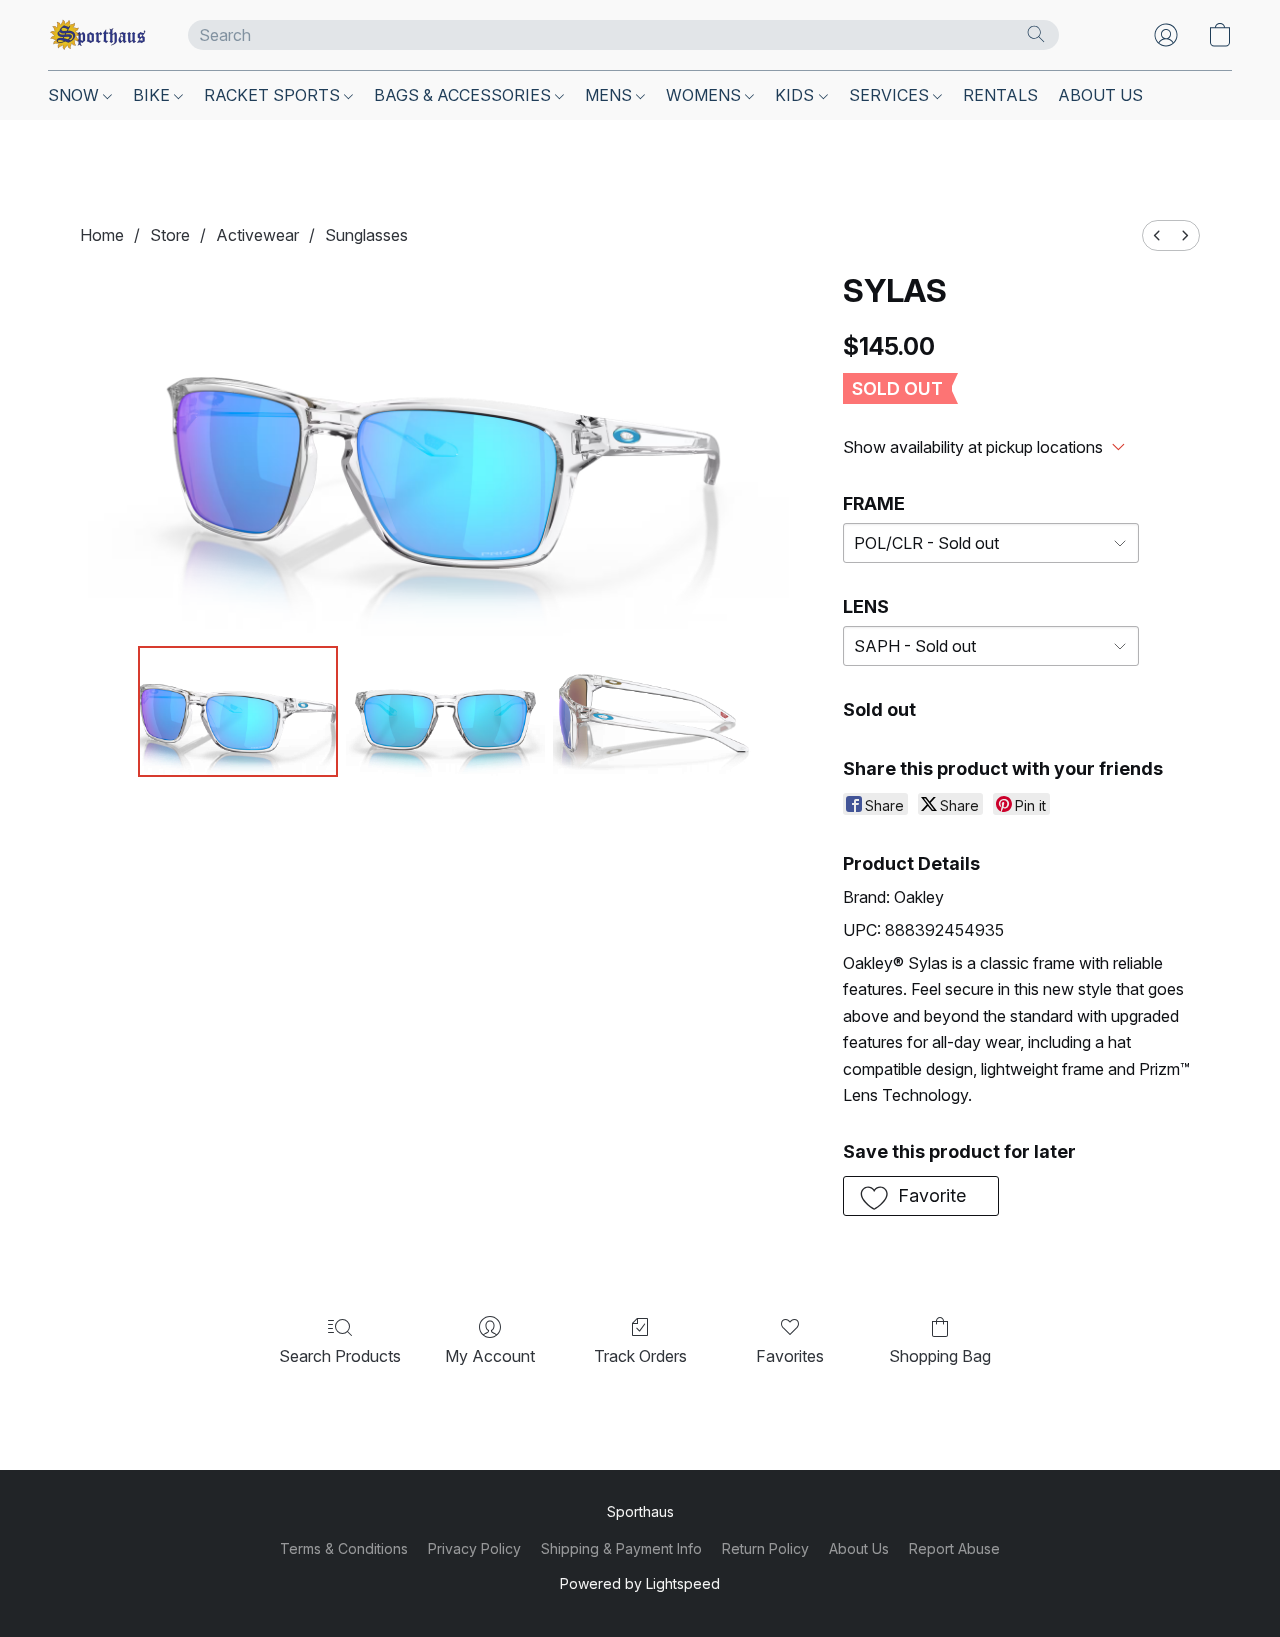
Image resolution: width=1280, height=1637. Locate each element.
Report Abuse (954, 1548)
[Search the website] (1036, 34)
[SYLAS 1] (446, 711)
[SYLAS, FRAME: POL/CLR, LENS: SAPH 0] (238, 711)
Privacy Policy (474, 1548)
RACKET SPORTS (274, 95)
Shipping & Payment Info (621, 1548)
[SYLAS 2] (653, 711)
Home (102, 235)
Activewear (257, 235)
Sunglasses (366, 235)
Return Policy (765, 1548)
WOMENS (705, 95)
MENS (610, 95)
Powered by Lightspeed (640, 1583)
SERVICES (891, 95)
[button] (98, 35)
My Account (490, 1356)
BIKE (153, 95)
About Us (859, 1548)
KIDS (796, 95)
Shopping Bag (940, 1356)
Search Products (340, 1356)
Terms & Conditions (344, 1548)
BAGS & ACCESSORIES (464, 95)
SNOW (75, 95)
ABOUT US (1100, 95)
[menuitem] (1157, 235)
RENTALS (1000, 95)
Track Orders (640, 1356)
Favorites (790, 1356)
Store (170, 235)
